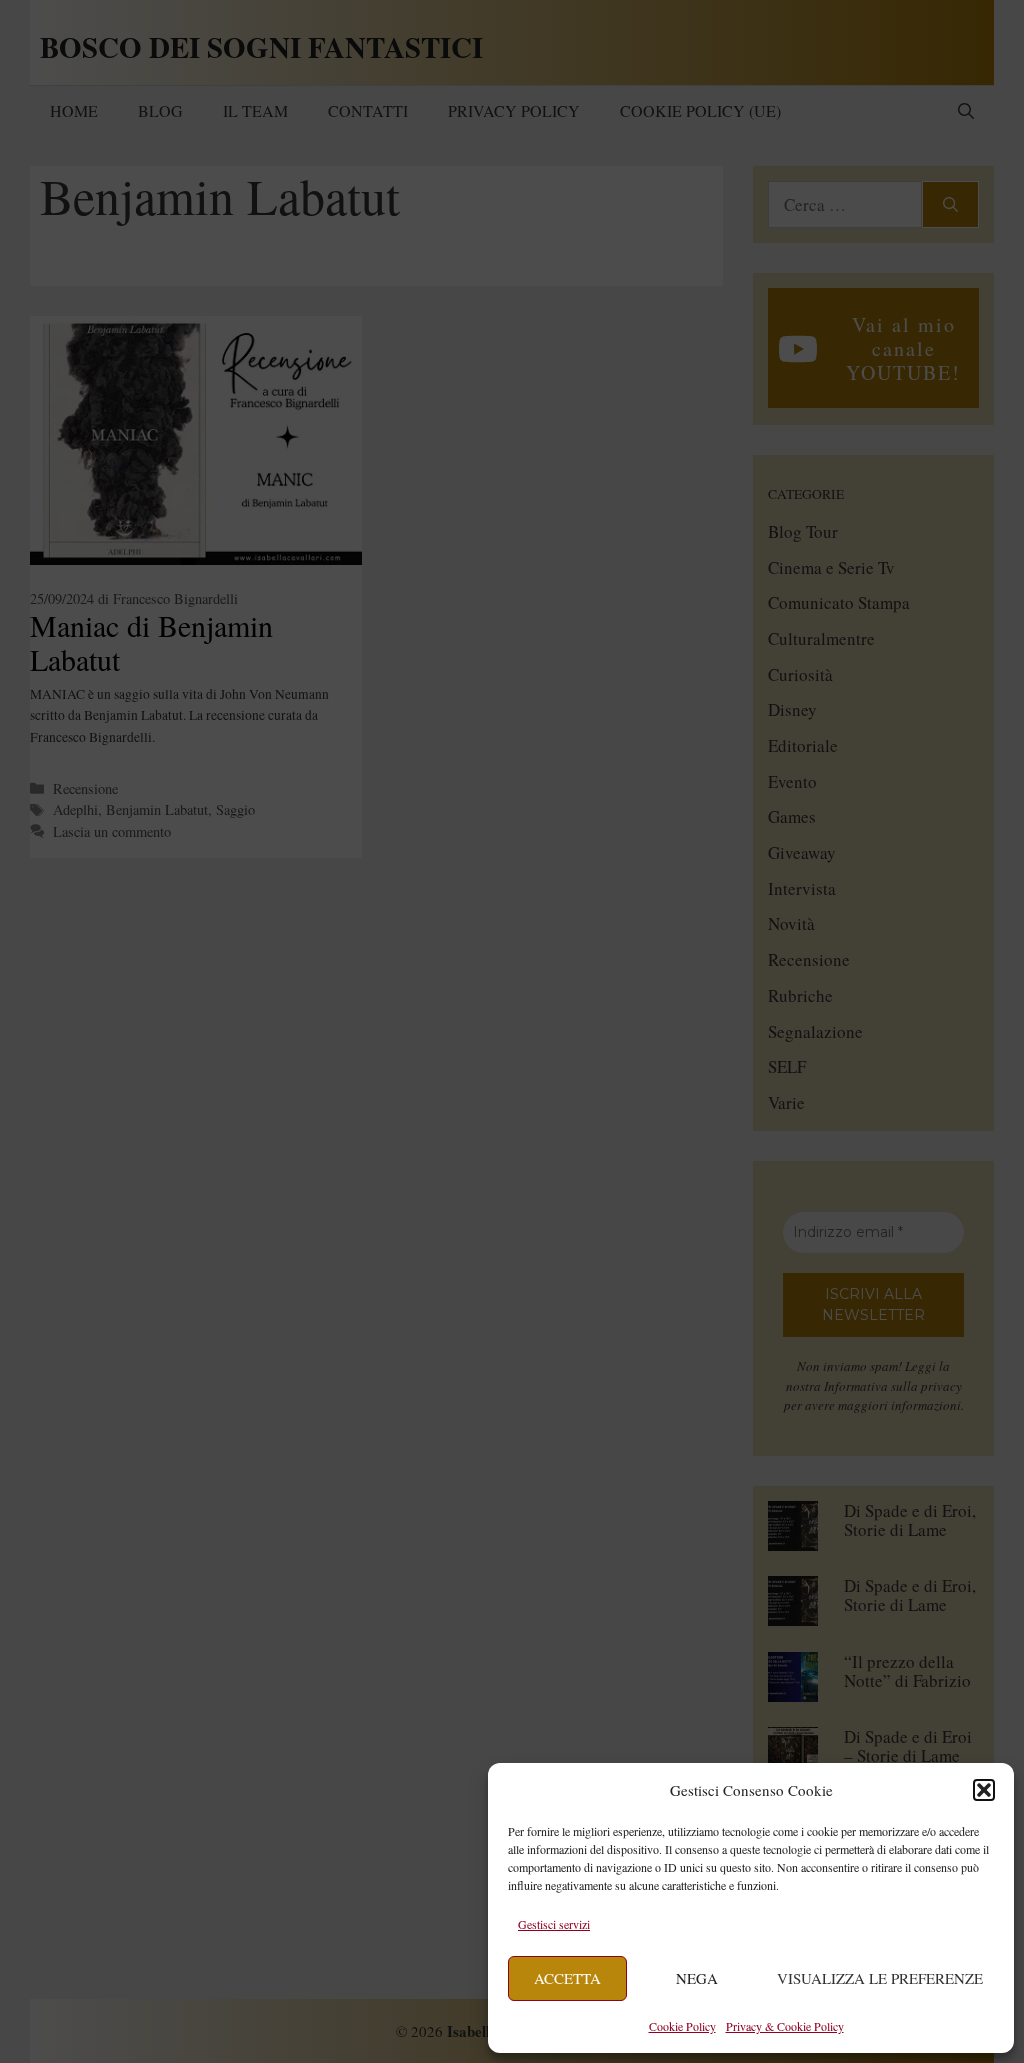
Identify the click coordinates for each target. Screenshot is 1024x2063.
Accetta (567, 1978)
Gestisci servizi (554, 1924)
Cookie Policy (682, 2026)
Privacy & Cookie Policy (785, 2026)
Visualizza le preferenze (880, 1978)
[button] (984, 1790)
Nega (697, 1978)
